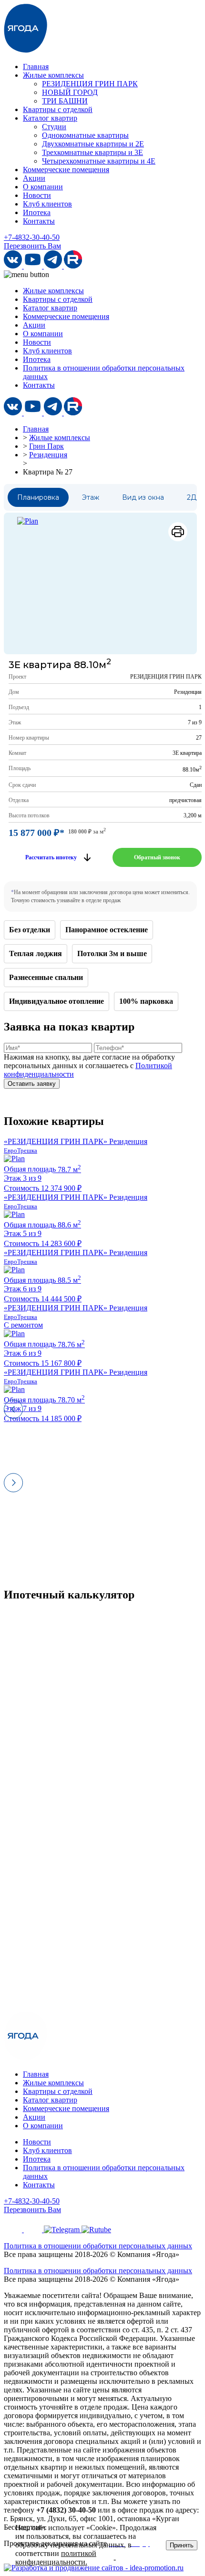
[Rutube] (73, 266)
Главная (36, 67)
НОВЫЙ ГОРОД (70, 92)
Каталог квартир (50, 118)
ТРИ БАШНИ (65, 101)
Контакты (39, 221)
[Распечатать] (178, 532)
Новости (37, 195)
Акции (34, 178)
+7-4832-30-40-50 (32, 237)
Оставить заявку (32, 1084)
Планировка (38, 497)
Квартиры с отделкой (58, 109)
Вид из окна (143, 497)
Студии (54, 127)
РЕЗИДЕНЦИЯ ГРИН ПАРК (90, 84)
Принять (182, 2545)
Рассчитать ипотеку (51, 857)
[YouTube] (34, 266)
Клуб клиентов (47, 204)
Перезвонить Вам (32, 246)
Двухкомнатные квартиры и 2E (93, 144)
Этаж (91, 497)
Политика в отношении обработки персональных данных (98, 2246)
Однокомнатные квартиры (85, 135)
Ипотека (37, 212)
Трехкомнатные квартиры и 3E (92, 152)
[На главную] (26, 50)
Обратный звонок (157, 857)
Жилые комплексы (53, 75)
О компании (43, 187)
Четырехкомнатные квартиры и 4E (99, 161)
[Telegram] (54, 266)
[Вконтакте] (14, 266)
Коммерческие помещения (66, 170)
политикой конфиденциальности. (56, 2558)
